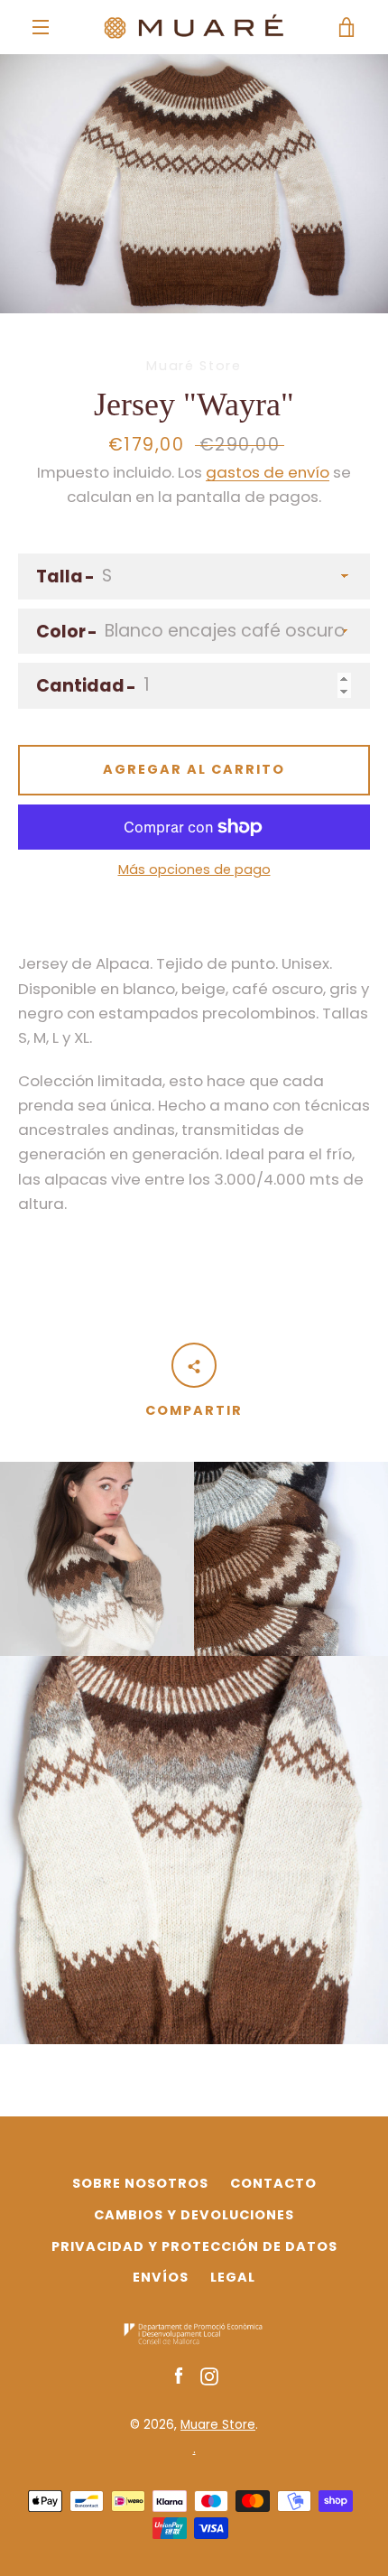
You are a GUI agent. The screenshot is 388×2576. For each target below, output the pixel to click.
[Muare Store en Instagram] (209, 2376)
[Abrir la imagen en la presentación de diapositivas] (194, 184)
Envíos (161, 2277)
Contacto (273, 2183)
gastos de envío (268, 472)
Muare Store (218, 2425)
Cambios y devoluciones (194, 2215)
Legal (233, 2277)
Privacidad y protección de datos (194, 2246)
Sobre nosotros (140, 2183)
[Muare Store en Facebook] (179, 2376)
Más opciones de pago (194, 870)
